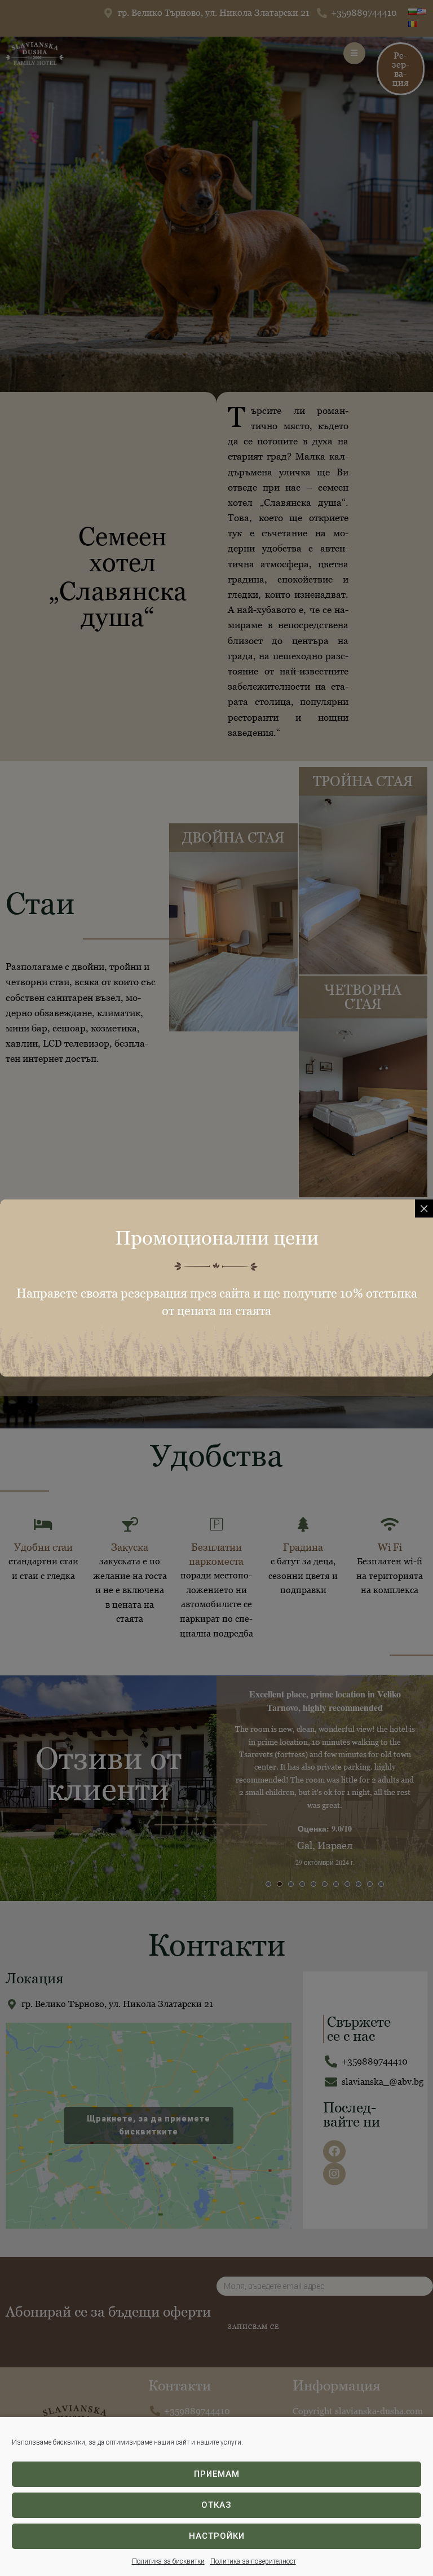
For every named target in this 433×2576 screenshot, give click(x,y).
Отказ (216, 2505)
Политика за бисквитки (168, 2561)
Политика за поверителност (253, 2561)
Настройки (217, 2536)
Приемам (217, 2474)
